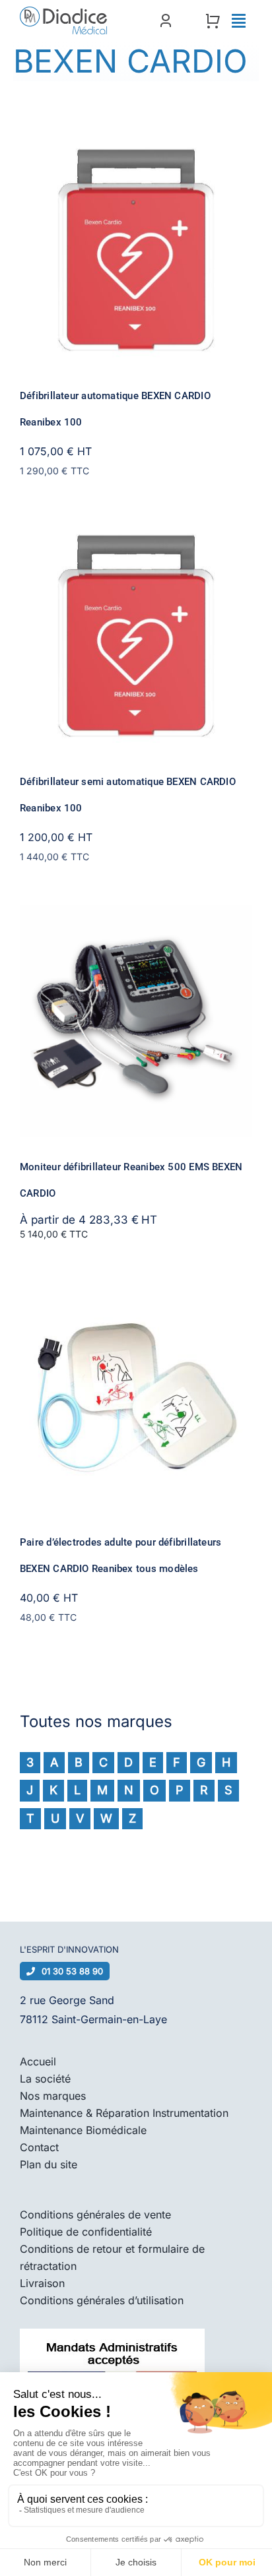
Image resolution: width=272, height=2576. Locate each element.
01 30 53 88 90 (72, 1971)
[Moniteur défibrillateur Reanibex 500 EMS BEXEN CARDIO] (136, 914)
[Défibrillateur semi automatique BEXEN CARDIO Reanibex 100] (136, 529)
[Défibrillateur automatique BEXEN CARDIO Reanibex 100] (136, 143)
